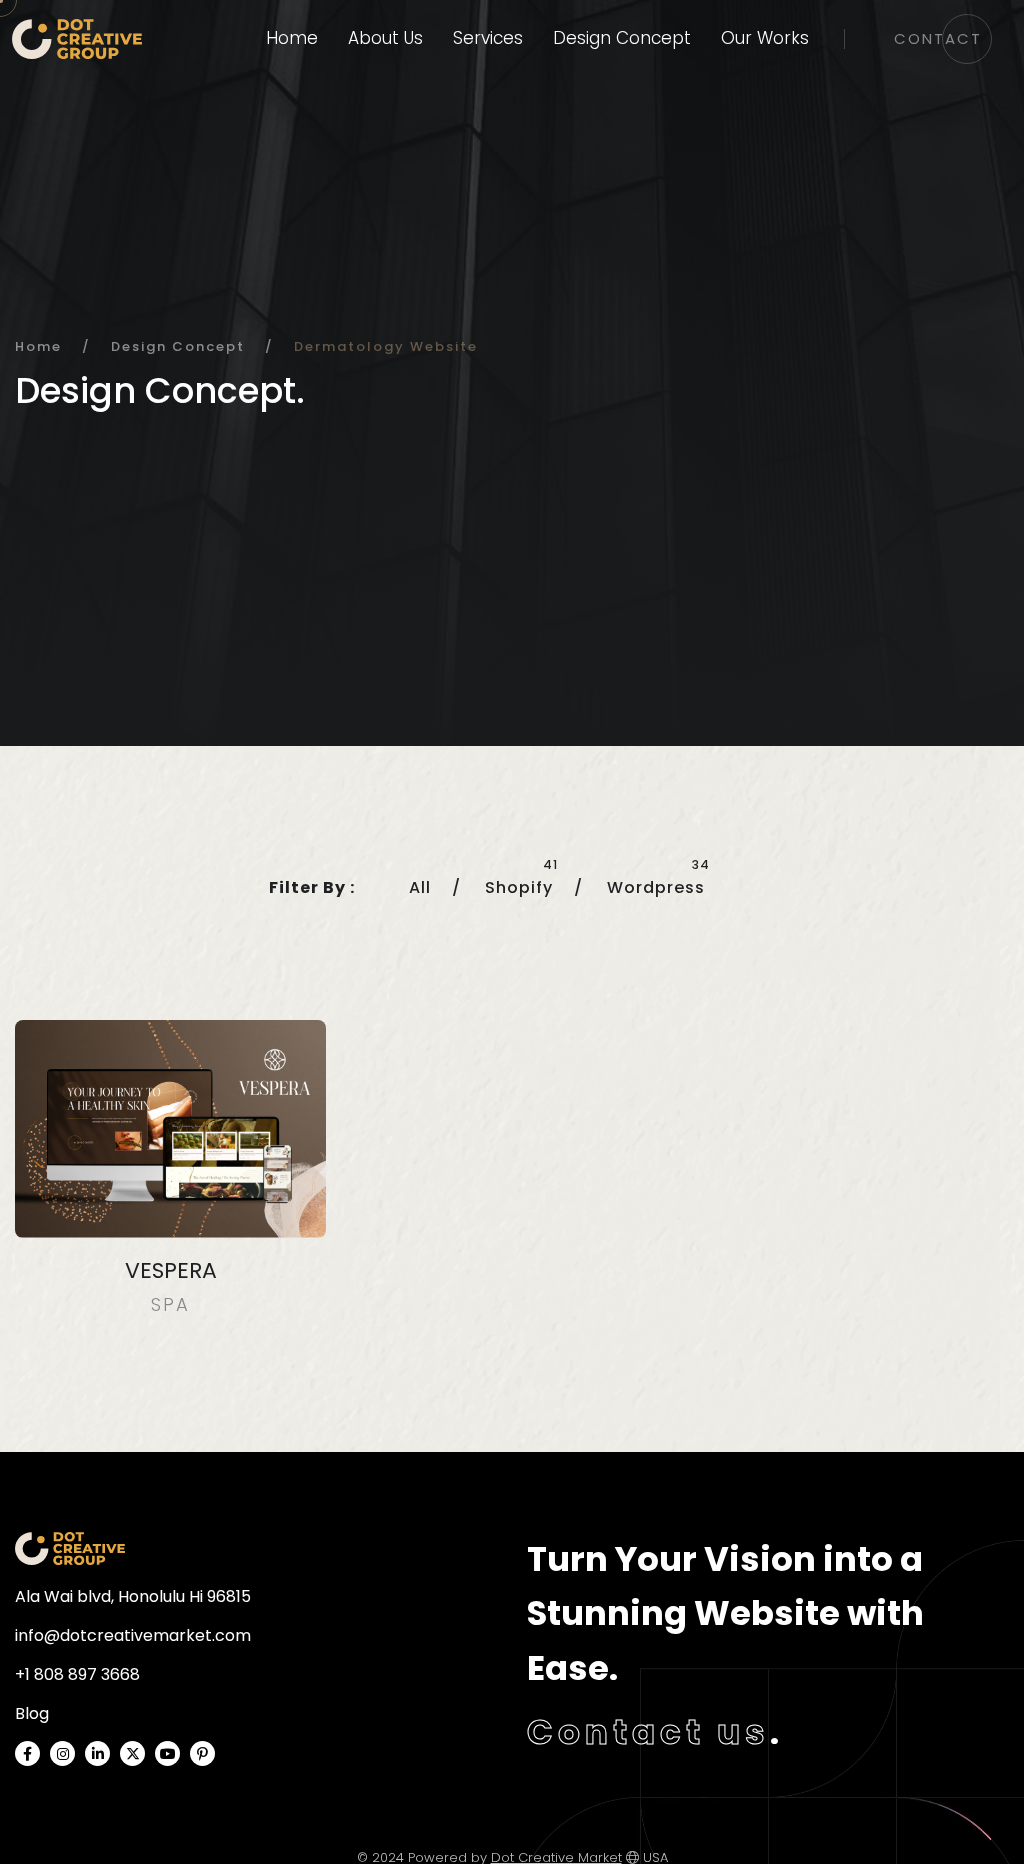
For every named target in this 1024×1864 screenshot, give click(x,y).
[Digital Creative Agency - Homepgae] (70, 1549)
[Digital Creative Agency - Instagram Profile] (62, 1753)
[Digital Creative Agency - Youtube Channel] (167, 1753)
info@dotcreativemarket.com (133, 1635)
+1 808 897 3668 (77, 1674)
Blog (32, 1713)
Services (488, 38)
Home (292, 38)
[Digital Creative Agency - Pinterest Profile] (202, 1753)
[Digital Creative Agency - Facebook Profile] (27, 1753)
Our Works (765, 38)
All (420, 887)
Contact (938, 38)
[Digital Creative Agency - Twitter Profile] (132, 1753)
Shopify (519, 887)
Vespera (171, 1270)
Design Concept (622, 38)
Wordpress (656, 887)
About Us (385, 38)
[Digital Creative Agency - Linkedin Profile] (97, 1753)
